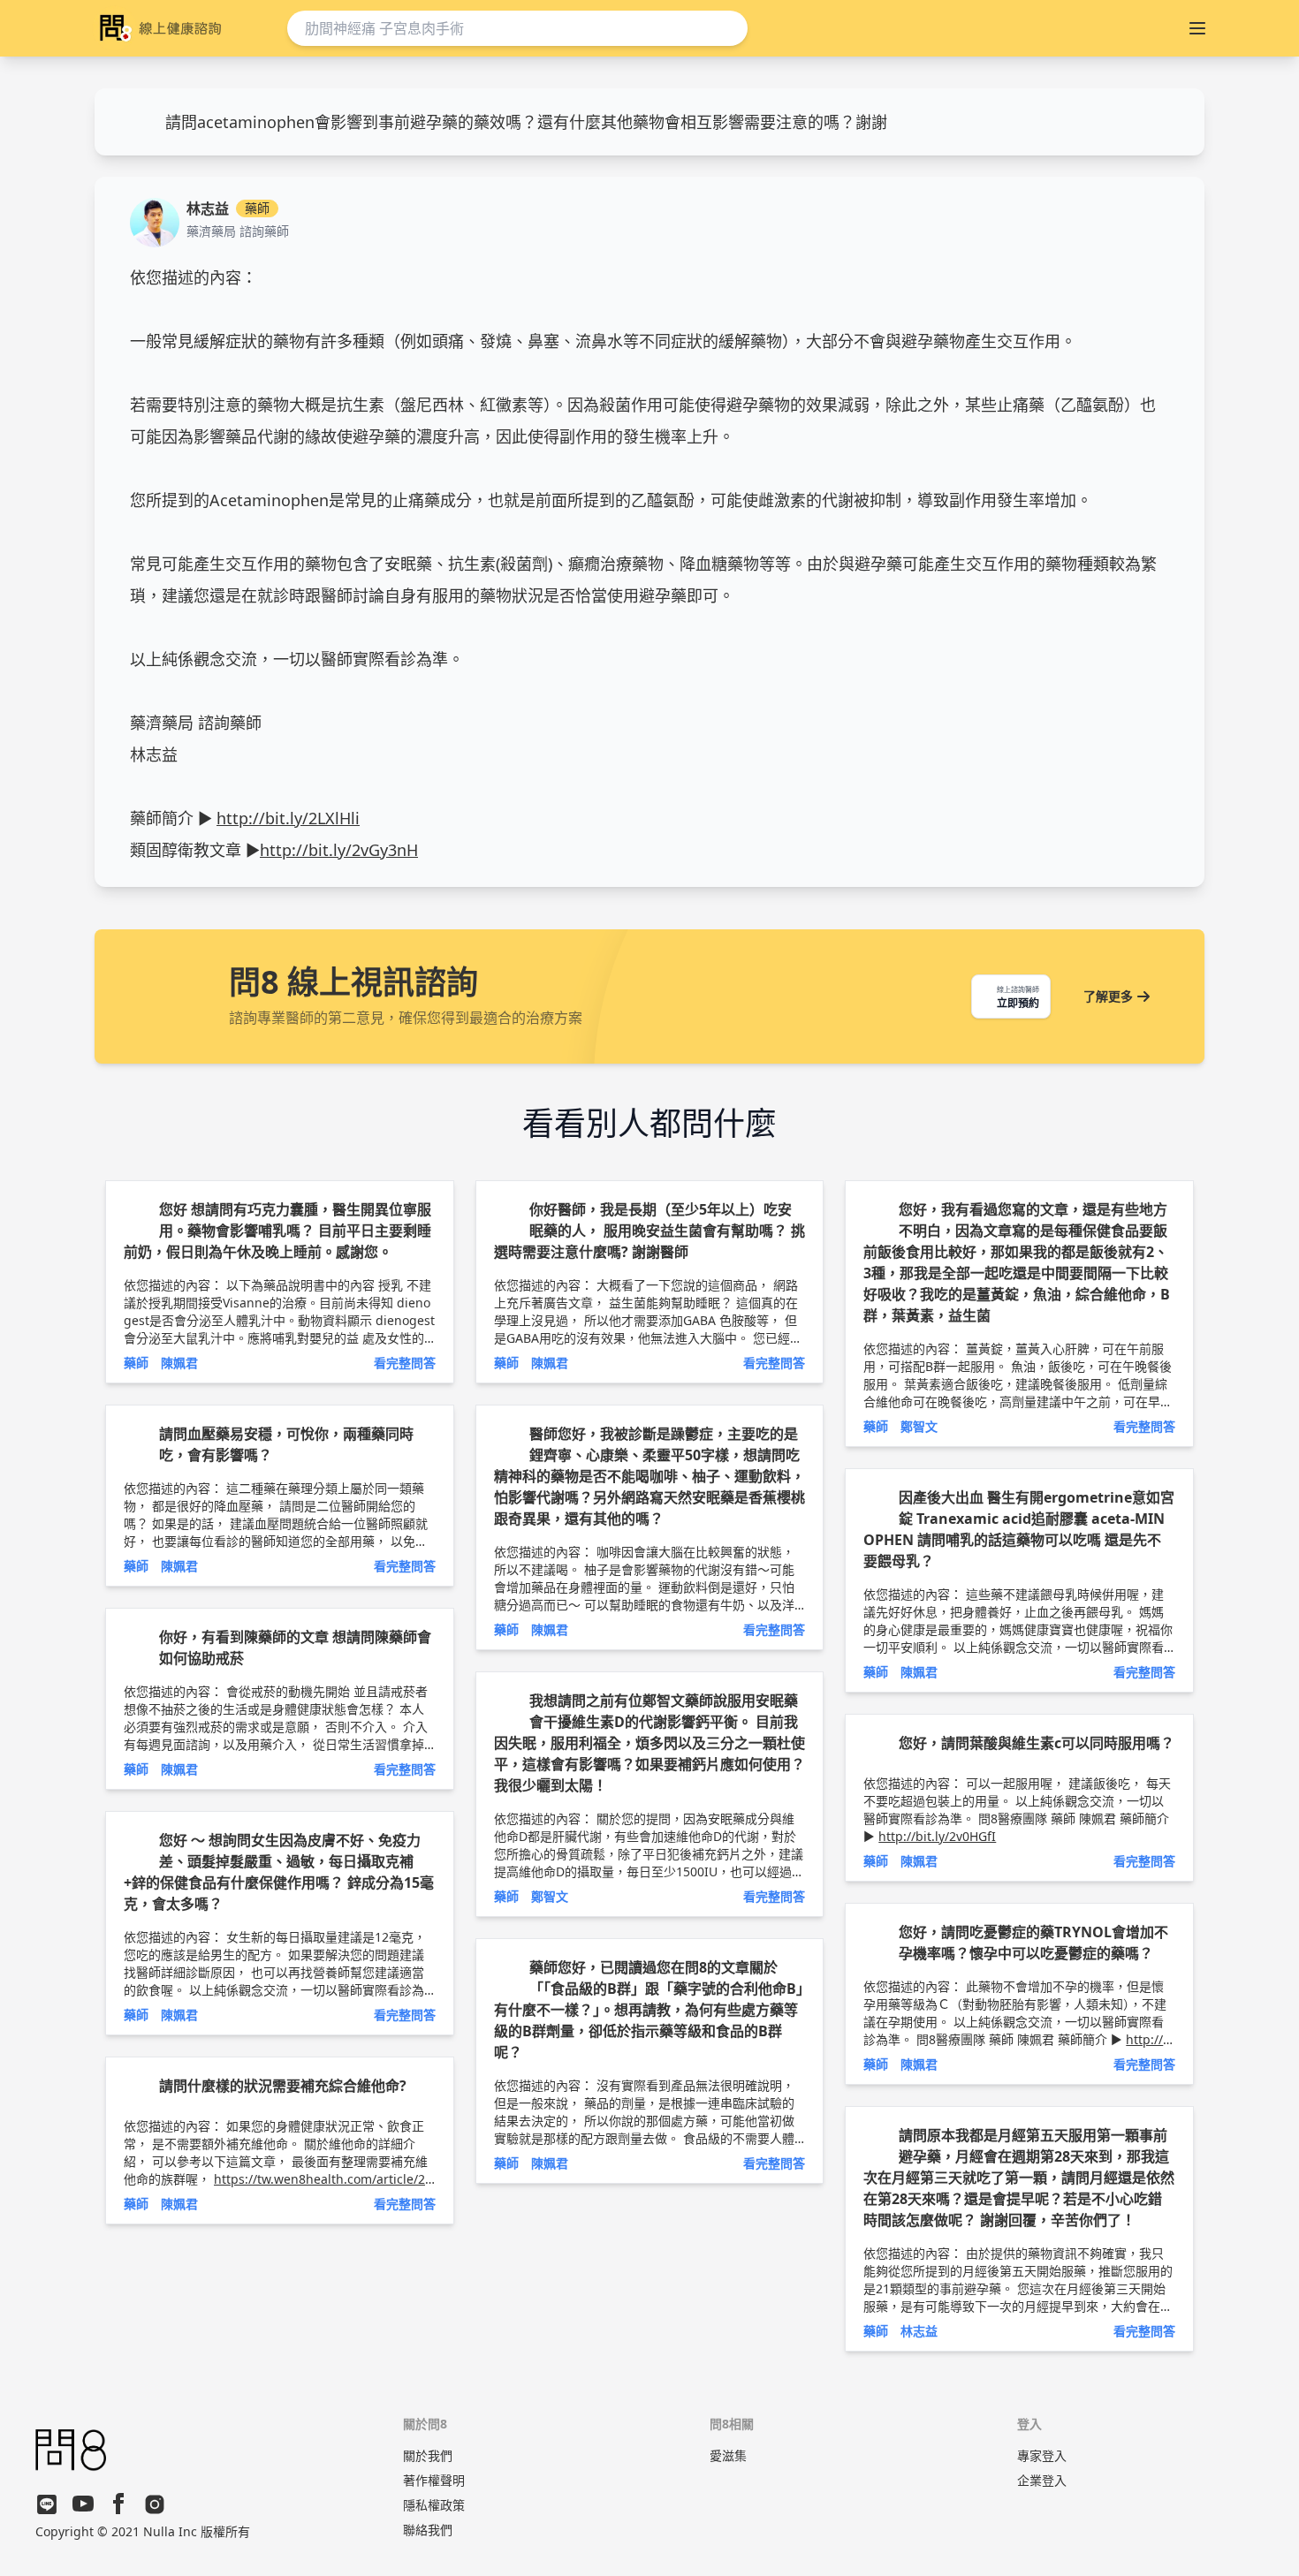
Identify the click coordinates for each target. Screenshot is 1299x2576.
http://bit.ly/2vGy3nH (339, 850)
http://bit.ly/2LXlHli (288, 818)
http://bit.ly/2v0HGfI (937, 1836)
